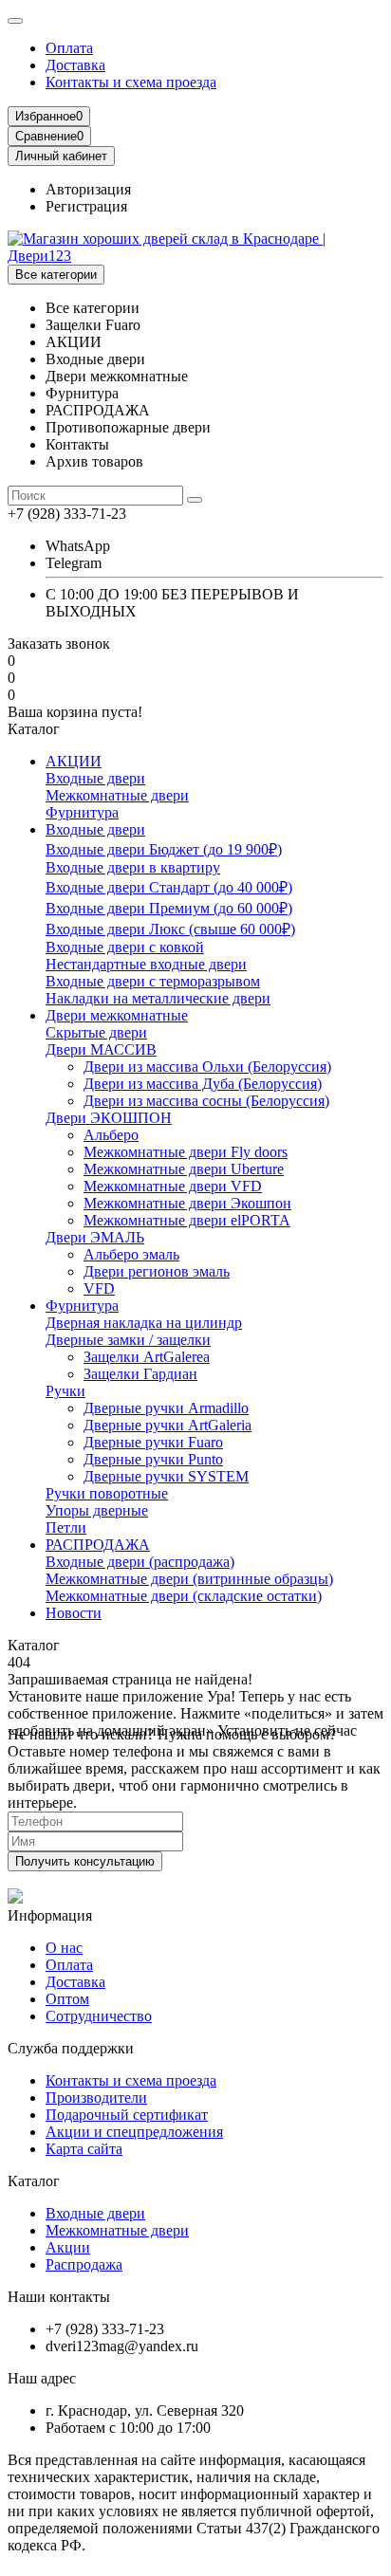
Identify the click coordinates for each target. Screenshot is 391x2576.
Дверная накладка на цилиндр (144, 1323)
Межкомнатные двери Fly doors (186, 1152)
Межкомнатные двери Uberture (184, 1169)
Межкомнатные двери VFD (173, 1186)
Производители (96, 2098)
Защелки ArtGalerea (147, 1357)
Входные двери (95, 778)
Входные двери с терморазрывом (153, 981)
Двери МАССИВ (101, 1049)
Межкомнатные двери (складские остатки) (184, 1596)
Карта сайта (84, 2149)
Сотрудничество (99, 2016)
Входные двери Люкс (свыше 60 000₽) (170, 929)
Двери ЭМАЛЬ (95, 1237)
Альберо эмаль (131, 1254)
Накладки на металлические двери (158, 998)
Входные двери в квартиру (133, 867)
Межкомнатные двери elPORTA (187, 1220)
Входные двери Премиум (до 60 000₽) (169, 908)
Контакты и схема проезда (131, 82)
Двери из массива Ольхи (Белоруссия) (207, 1067)
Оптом (67, 1999)
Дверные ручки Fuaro (153, 1442)
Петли (66, 1527)
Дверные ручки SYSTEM (166, 1476)
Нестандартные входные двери (146, 964)
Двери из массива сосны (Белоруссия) (206, 1101)
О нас (64, 1948)
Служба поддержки (71, 2048)
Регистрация (86, 206)
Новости (74, 1613)
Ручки (65, 1391)
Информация (50, 1915)
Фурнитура (82, 812)
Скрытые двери (96, 1032)
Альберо (111, 1135)
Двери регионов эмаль (157, 1271)
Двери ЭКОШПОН (109, 1118)
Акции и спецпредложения (134, 2132)
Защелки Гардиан (140, 1374)
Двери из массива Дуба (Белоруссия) (203, 1084)
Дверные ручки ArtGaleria (168, 1425)
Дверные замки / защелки (128, 1340)
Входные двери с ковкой (125, 947)
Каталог (34, 2181)
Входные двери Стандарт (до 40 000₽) (169, 887)
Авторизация (88, 189)
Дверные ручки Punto (153, 1459)
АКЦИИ (74, 761)
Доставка (75, 65)
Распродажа (84, 2264)
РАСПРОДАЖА (98, 1545)
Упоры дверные (97, 1510)
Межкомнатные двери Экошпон (187, 1203)
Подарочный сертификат (127, 2115)
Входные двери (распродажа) (140, 1562)
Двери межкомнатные (117, 1015)
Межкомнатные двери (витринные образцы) (189, 1579)
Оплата (69, 48)
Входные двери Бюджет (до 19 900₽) (164, 849)
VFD (99, 1288)
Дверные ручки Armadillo (166, 1408)
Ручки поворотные (107, 1493)
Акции (68, 2247)
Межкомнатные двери (117, 795)
